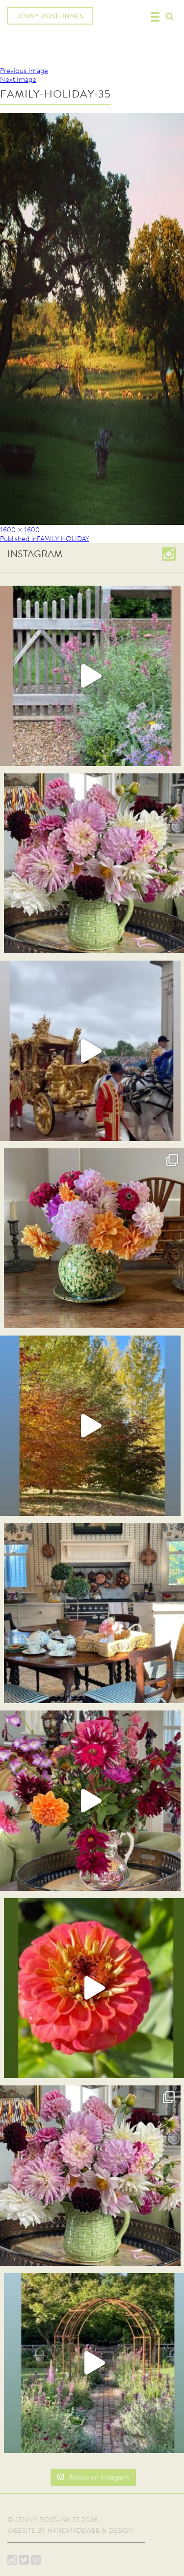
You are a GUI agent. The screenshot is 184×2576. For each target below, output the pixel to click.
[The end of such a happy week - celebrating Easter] (90, 1801)
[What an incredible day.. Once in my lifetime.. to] (90, 1051)
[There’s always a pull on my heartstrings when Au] (90, 676)
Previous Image (24, 71)
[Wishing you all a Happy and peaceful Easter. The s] (90, 2176)
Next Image (18, 80)
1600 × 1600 (20, 530)
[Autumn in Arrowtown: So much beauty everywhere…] (90, 1426)
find (169, 15)
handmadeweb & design (91, 2531)
